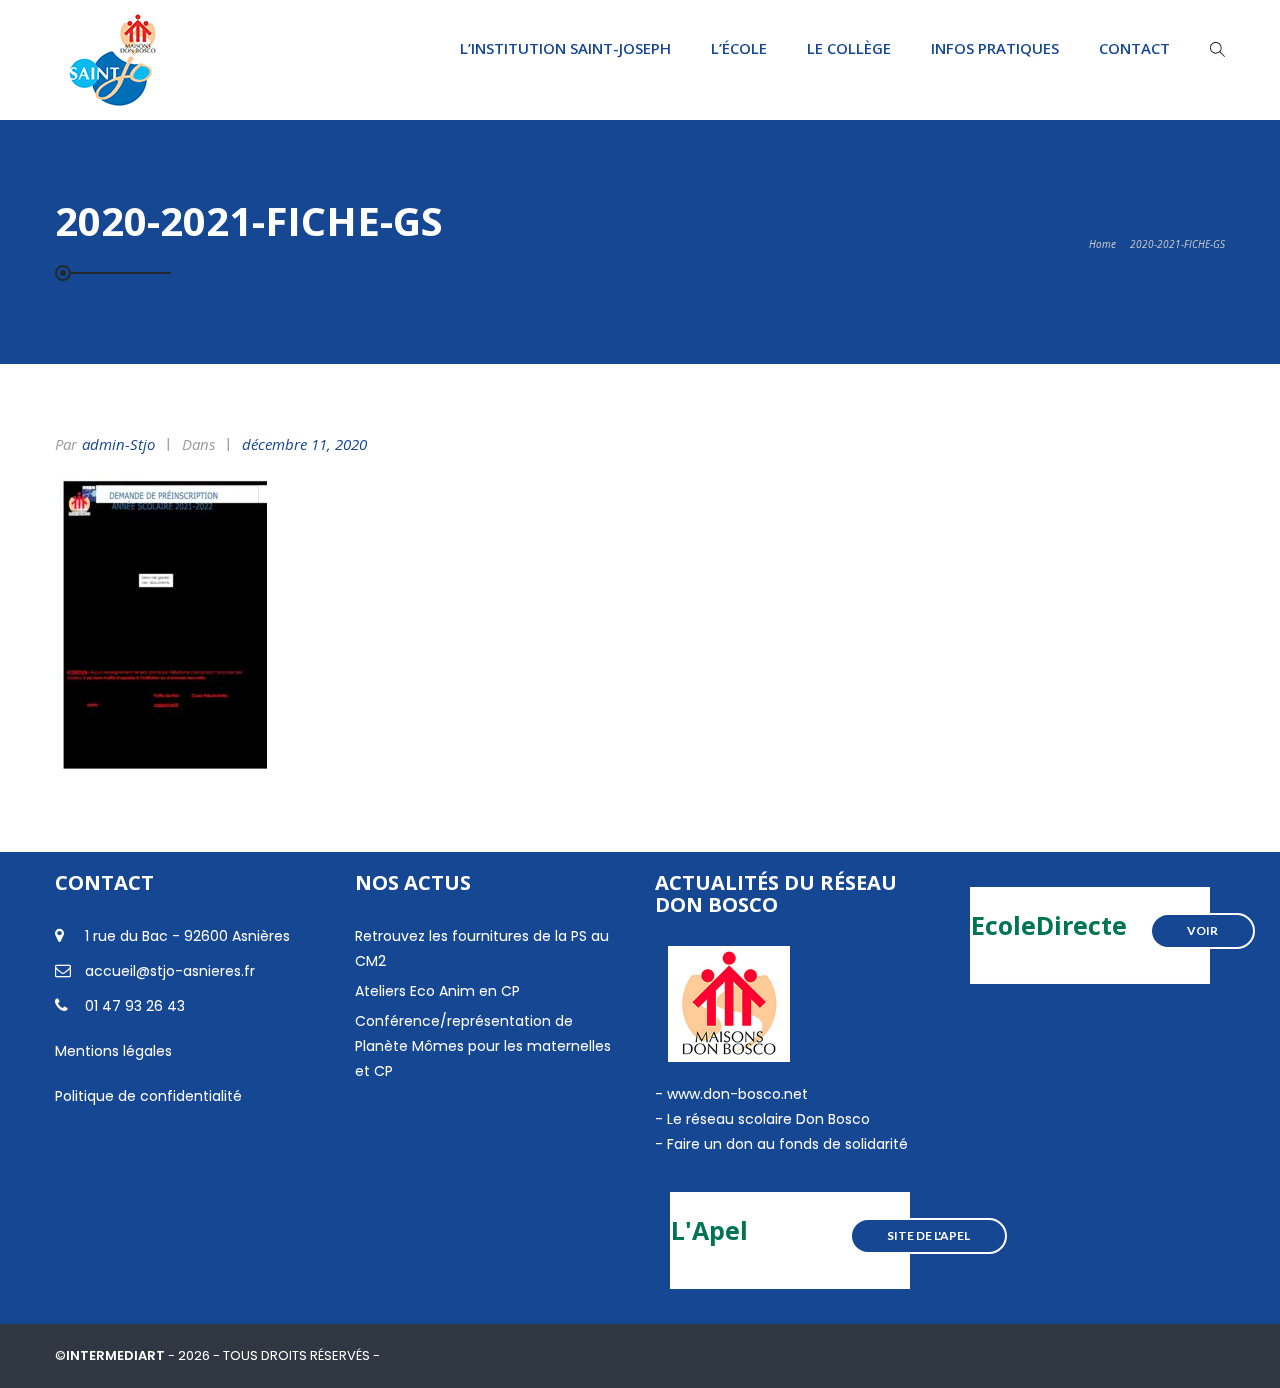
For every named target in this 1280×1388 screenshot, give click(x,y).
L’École (739, 48)
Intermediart (117, 1355)
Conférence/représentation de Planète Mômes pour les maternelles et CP (483, 1046)
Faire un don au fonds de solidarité (787, 1144)
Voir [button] (1202, 930)
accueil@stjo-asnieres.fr (170, 971)
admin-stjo (118, 444)
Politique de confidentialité (148, 1096)
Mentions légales (113, 1051)
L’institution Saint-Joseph (565, 48)
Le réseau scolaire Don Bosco (766, 1119)
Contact (1134, 48)
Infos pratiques (995, 48)
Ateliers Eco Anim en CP (437, 991)
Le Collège (849, 48)
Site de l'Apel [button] (928, 1235)
